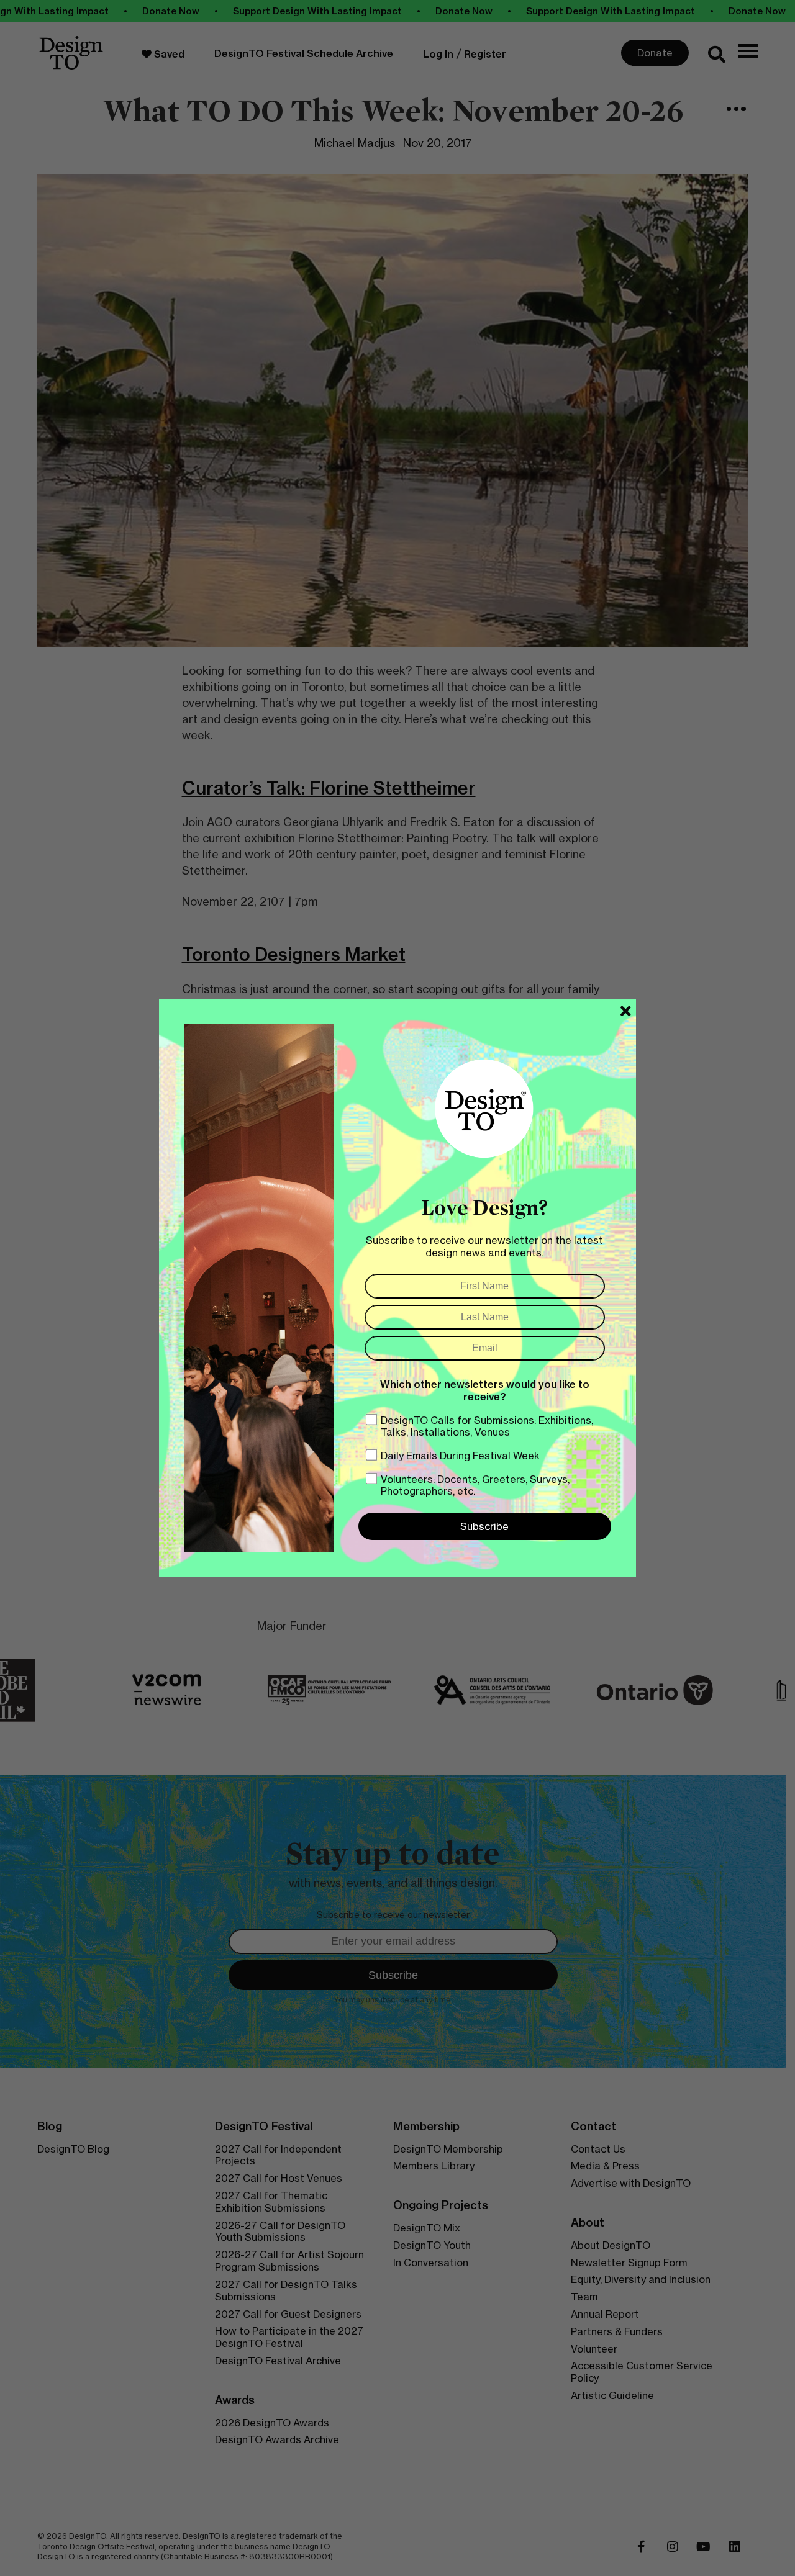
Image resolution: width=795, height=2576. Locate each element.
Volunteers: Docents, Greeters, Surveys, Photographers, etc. (475, 1485)
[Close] (626, 1011)
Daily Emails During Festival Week (460, 1456)
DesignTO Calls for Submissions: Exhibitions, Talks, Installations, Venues (487, 1426)
